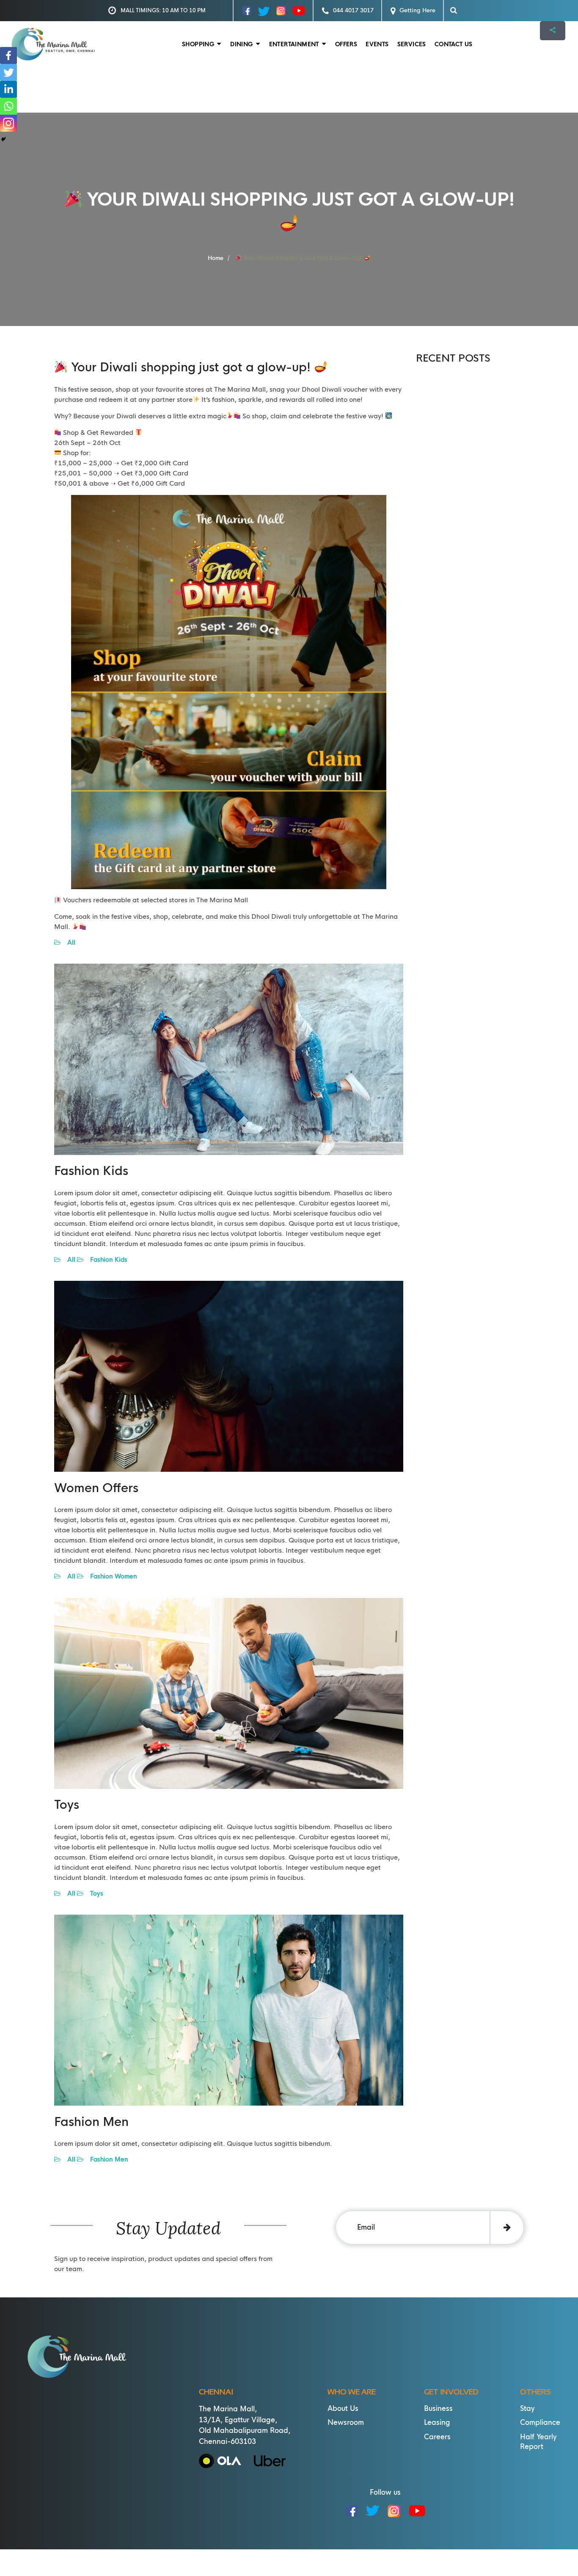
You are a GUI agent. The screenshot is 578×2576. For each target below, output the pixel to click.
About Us (343, 2409)
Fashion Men (106, 2159)
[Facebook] (8, 55)
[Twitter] (8, 72)
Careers (437, 2437)
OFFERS (346, 44)
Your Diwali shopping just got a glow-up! (303, 258)
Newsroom (346, 2423)
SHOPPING (198, 44)
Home (216, 258)
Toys (93, 1893)
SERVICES (412, 44)
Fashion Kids (105, 1260)
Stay (527, 2409)
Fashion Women (110, 1576)
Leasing (437, 2423)
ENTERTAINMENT (294, 44)
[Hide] (3, 139)
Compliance (540, 2423)
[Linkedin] (8, 89)
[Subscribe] (507, 2228)
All (68, 943)
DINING (241, 44)
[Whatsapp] (8, 106)
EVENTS (377, 44)
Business (438, 2409)
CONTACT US (454, 44)
